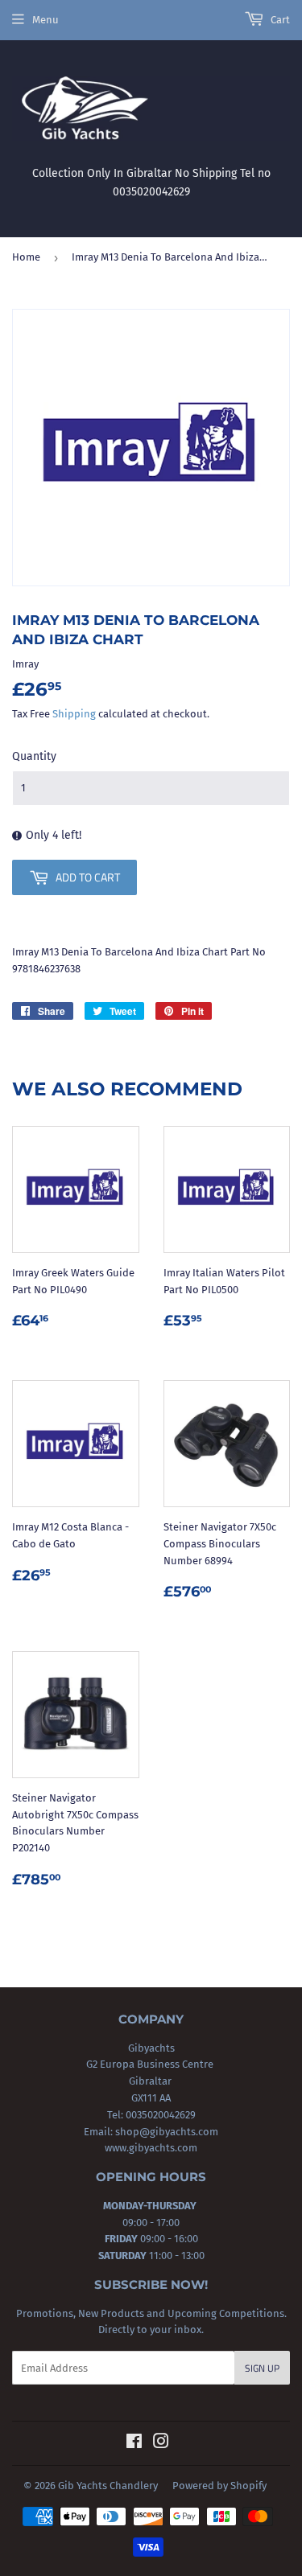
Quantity (34, 756)
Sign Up (262, 2368)
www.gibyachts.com (151, 2148)
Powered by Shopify (219, 2486)
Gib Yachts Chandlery (108, 2486)
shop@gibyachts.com (165, 2132)
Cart (279, 20)
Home (26, 257)
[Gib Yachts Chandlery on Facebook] (134, 2444)
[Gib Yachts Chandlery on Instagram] (161, 2444)
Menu (46, 20)
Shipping (74, 714)
